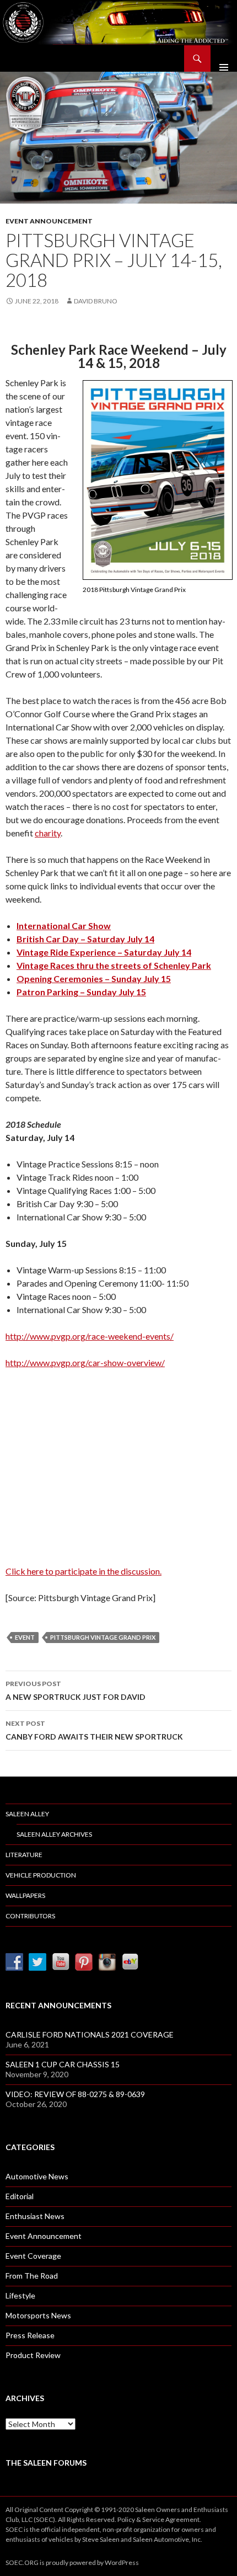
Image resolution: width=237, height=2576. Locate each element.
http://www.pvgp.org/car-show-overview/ (85, 1362)
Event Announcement (49, 221)
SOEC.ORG (22, 2562)
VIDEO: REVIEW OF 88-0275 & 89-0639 (75, 2094)
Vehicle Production (41, 1875)
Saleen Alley (27, 1814)
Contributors (30, 1916)
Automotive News (37, 2176)
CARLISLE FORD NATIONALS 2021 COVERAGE (90, 2034)
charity (48, 833)
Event (25, 1637)
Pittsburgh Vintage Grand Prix (103, 1637)
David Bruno (96, 301)
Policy (126, 2519)
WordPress (122, 2562)
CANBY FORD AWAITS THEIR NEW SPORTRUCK (94, 1730)
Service (153, 2519)
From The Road (32, 2276)
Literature (24, 1855)
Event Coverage (33, 2256)
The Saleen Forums (46, 2463)
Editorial (20, 2196)
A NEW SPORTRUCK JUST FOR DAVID (76, 1690)
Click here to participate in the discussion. (84, 1571)
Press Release (30, 2335)
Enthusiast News (35, 2216)
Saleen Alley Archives (54, 1834)
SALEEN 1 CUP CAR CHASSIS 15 (63, 2064)
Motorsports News (38, 2315)
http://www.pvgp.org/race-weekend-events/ (90, 1336)
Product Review (33, 2355)
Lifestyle (20, 2295)
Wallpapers (25, 1895)
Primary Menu (224, 58)
